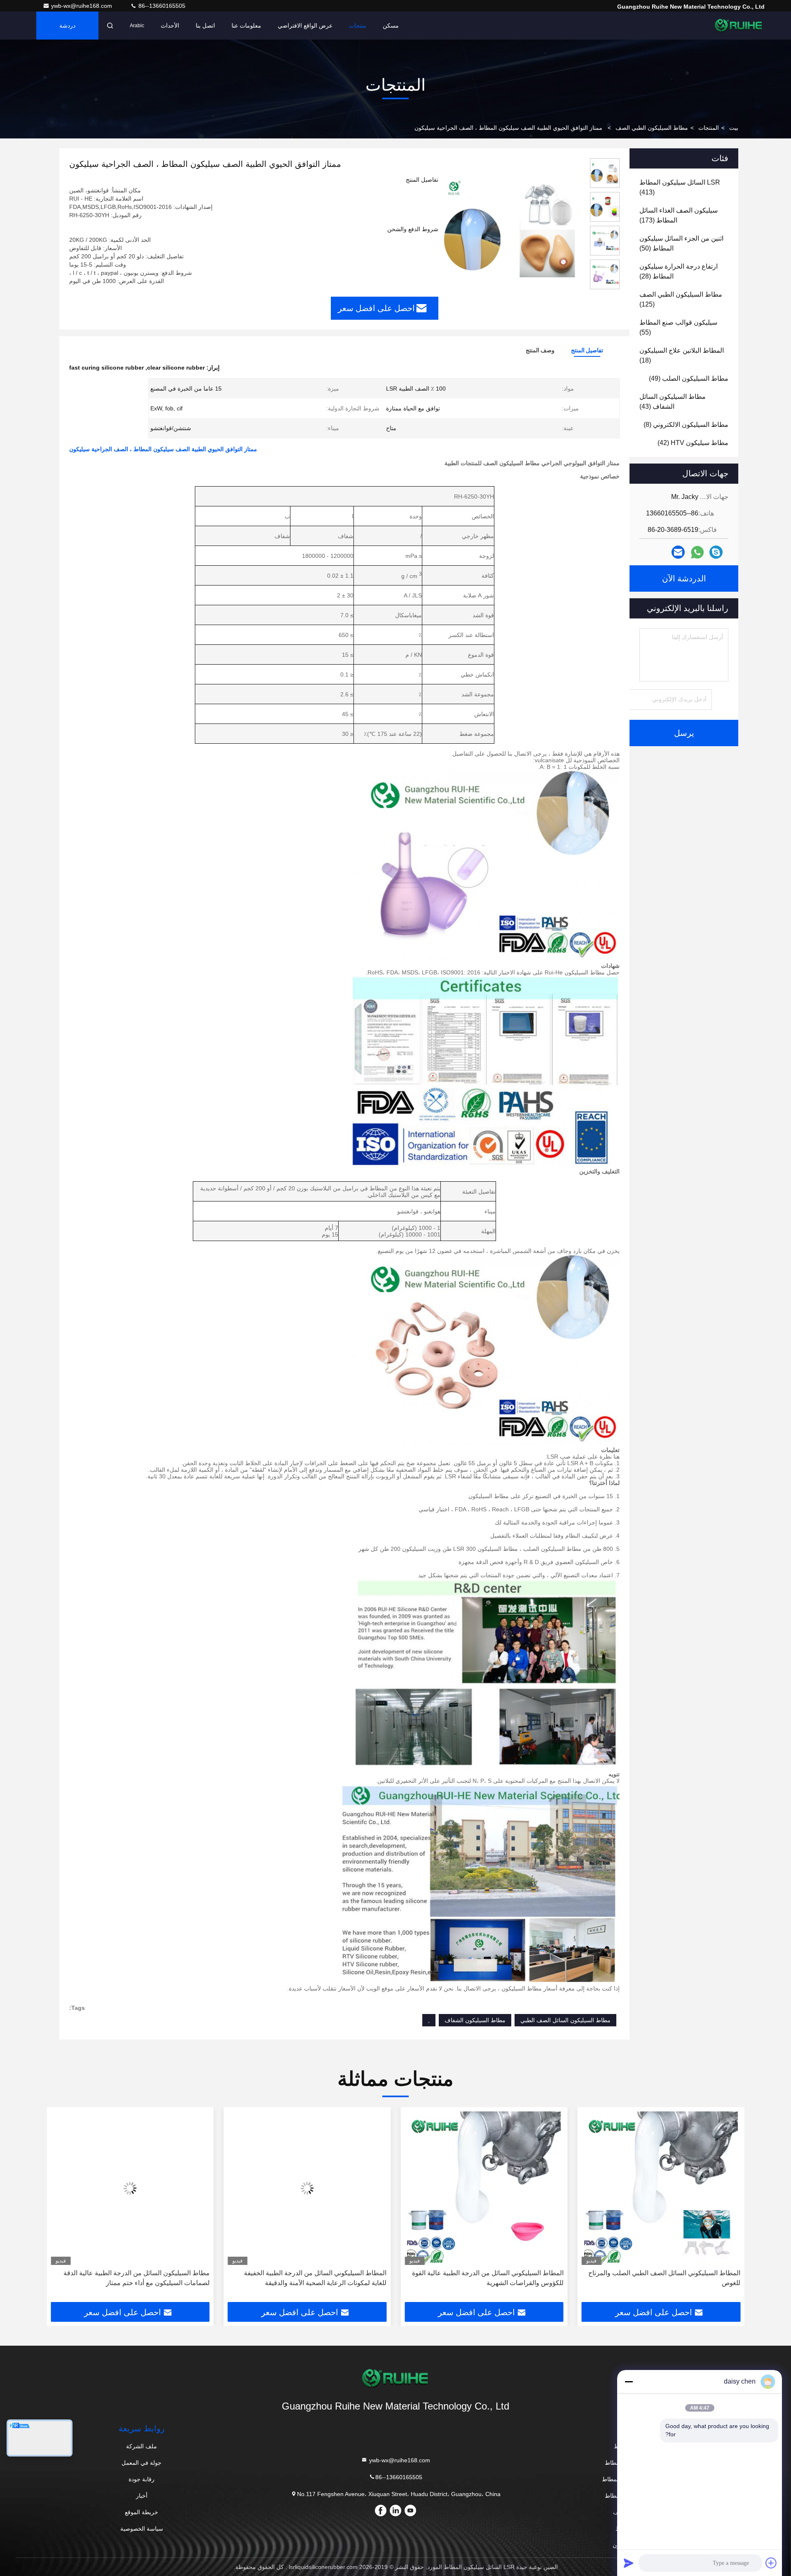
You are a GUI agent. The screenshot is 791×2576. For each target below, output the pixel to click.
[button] (730, 2208)
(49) (689, 378)
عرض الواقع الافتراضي (305, 26)
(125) (681, 299)
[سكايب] (716, 552)
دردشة (67, 26)
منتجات (358, 26)
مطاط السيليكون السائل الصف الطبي (565, 2020)
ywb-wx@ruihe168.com (82, 6)
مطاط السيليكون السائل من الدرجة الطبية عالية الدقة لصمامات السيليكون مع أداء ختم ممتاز (137, 2278)
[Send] (629, 2563)
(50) (681, 243)
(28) (679, 271)
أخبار (142, 2496)
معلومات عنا (246, 26)
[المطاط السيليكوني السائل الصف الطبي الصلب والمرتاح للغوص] (661, 2188)
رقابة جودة (142, 2479)
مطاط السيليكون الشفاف (475, 2020)
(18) (682, 355)
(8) (686, 425)
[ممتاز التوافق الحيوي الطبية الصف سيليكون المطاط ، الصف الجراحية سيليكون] (511, 227)
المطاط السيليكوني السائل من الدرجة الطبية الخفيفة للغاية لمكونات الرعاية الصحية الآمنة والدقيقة (315, 2278)
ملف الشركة (142, 2446)
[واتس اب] (697, 552)
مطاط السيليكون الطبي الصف (652, 128)
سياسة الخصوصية (142, 2529)
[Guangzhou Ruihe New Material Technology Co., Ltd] (739, 26)
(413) (680, 187)
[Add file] (771, 2563)
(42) (693, 443)
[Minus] (629, 2382)
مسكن (391, 26)
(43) (673, 402)
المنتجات (709, 128)
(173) (679, 215)
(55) (678, 327)
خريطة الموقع (142, 2512)
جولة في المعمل (142, 2463)
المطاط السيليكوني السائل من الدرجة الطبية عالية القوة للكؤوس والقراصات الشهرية (488, 2278)
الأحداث (170, 26)
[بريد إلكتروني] (678, 552)
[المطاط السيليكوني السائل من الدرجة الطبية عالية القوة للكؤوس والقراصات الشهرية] (484, 2188)
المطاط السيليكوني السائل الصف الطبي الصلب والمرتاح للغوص (664, 2278)
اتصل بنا (205, 26)
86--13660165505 (161, 6)
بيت (734, 128)
